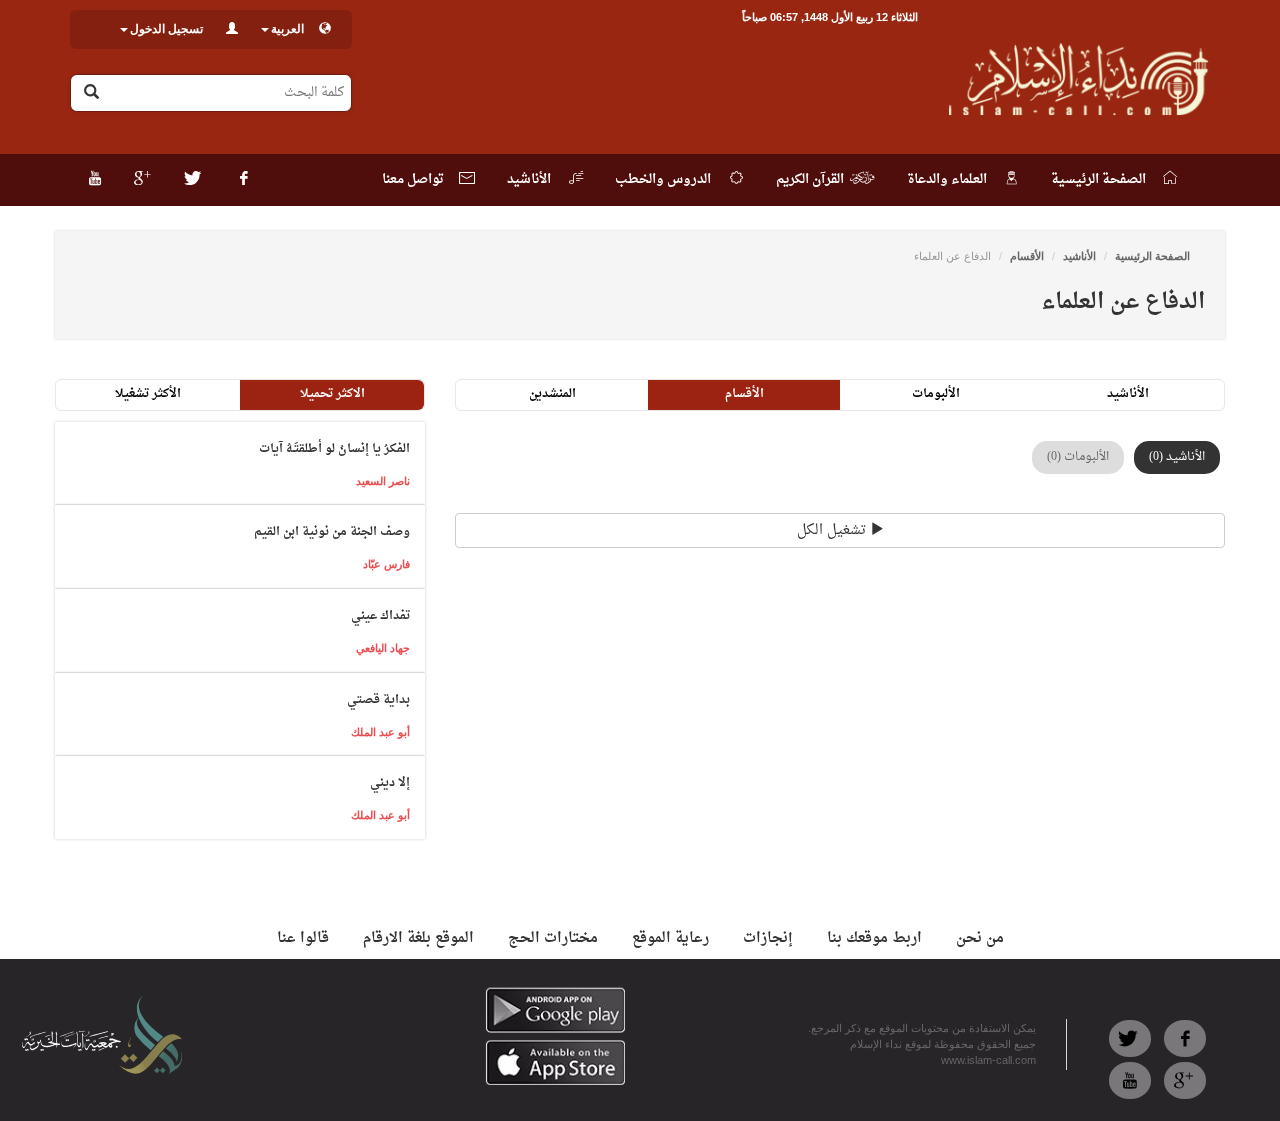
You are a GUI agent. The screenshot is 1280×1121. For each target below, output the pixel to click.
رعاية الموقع (670, 938)
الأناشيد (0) (1177, 457)
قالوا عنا (303, 938)
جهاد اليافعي (383, 648)
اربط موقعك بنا (874, 938)
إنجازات (768, 938)
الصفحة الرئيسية (1152, 256)
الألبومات (936, 394)
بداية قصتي (378, 700)
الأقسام (1027, 256)
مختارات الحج (553, 938)
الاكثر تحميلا (332, 394)
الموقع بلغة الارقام (418, 938)
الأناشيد (1079, 256)
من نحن (980, 938)
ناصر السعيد (383, 481)
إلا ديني (390, 783)
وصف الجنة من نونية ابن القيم (332, 532)
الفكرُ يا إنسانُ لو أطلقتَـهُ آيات (334, 449)
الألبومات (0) (1078, 457)
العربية (287, 29)
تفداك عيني (380, 616)
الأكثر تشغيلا (148, 394)
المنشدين (552, 394)
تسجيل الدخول (166, 29)
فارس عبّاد (386, 564)
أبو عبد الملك (380, 732)
